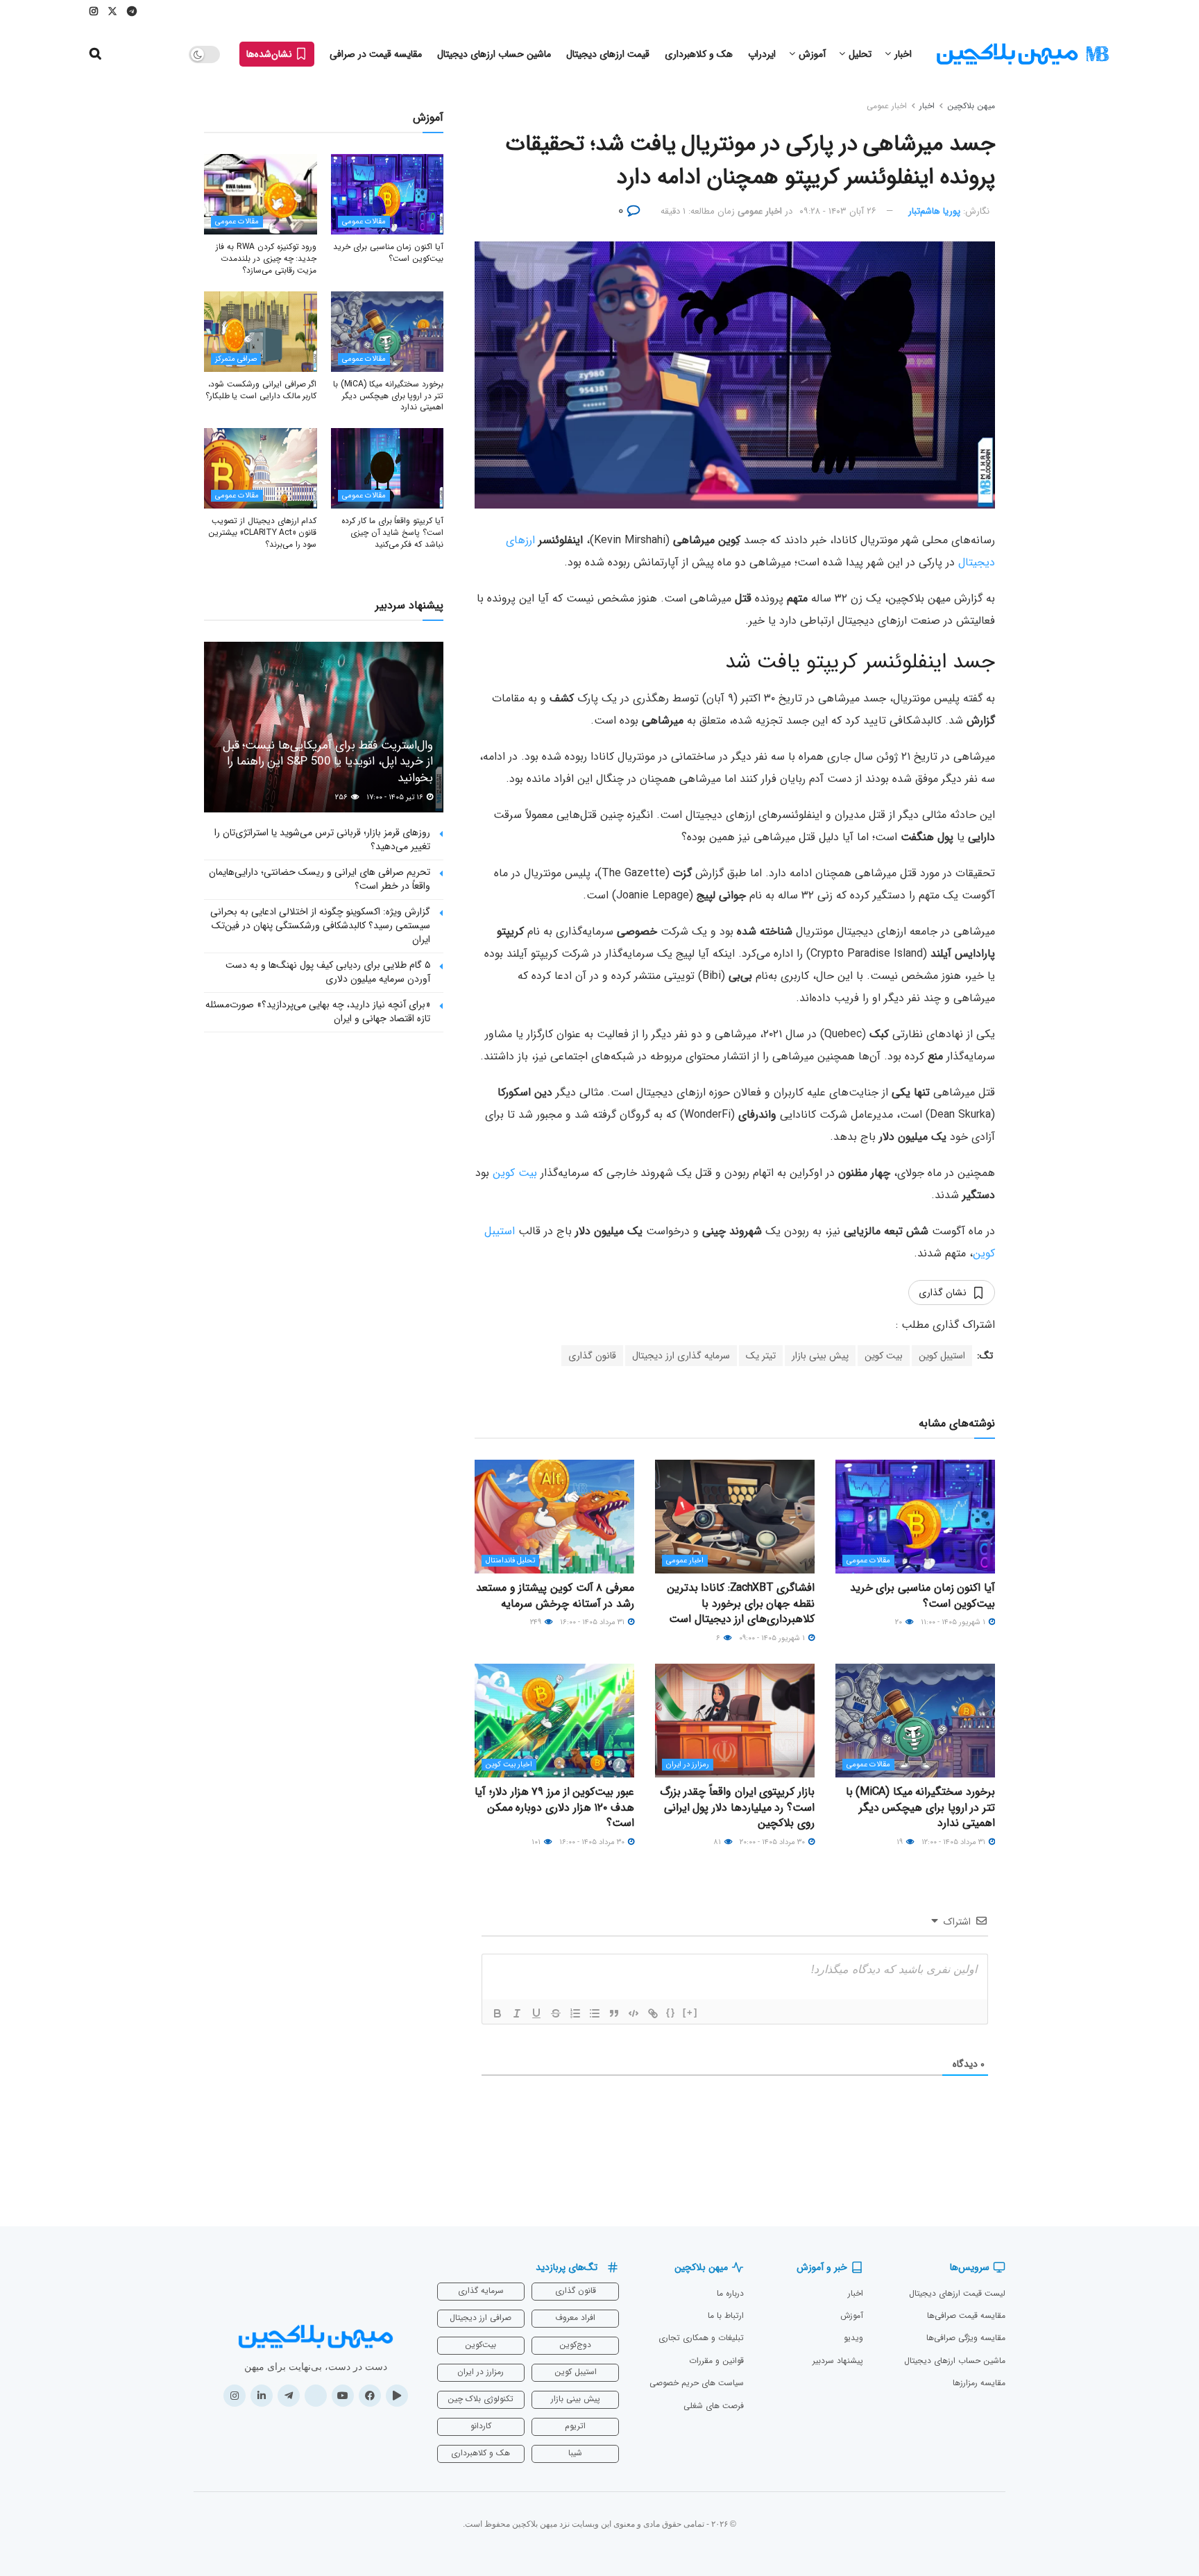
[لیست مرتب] (575, 2013)
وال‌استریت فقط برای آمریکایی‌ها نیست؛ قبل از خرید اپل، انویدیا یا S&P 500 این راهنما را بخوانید (328, 762)
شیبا (575, 2453)
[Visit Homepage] (1023, 54)
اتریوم (575, 2426)
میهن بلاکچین (971, 106)
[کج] (517, 2013)
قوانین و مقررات (716, 2361)
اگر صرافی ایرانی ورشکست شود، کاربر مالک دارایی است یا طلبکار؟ (261, 390)
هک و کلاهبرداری (699, 54)
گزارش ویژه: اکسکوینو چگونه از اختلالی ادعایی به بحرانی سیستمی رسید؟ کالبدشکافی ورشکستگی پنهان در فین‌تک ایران (320, 925)
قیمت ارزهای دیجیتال (608, 54)
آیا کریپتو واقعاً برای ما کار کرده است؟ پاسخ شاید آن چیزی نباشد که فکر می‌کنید (392, 532)
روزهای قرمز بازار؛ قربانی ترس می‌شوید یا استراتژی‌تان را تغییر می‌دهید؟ (322, 839)
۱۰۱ (537, 1842)
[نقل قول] (614, 2013)
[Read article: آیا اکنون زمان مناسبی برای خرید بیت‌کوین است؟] (915, 1517)
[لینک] (653, 2013)
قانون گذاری (592, 1356)
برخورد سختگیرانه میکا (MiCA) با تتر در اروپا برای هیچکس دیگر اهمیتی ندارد (920, 1807)
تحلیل (860, 54)
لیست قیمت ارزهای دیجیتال (957, 2293)
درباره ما (730, 2293)
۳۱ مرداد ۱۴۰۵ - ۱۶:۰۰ (593, 1622)
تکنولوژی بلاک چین (481, 2399)
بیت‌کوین (481, 2345)
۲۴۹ (537, 1622)
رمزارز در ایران (688, 1765)
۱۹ (901, 1842)
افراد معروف (575, 2318)
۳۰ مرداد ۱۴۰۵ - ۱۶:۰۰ (593, 1842)
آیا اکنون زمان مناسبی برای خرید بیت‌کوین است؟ (922, 1595)
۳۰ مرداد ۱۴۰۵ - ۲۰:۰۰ (773, 1842)
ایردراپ (762, 54)
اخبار (903, 54)
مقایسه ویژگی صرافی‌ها (966, 2338)
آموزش (812, 54)
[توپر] (498, 2013)
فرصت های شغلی (714, 2406)
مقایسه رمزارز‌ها (979, 2383)
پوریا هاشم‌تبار (934, 211)
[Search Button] (95, 54)
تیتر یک (761, 1356)
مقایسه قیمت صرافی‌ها (966, 2315)
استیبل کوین (942, 1356)
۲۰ (900, 1622)
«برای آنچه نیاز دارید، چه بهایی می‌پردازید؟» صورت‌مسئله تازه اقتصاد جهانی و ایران (318, 1012)
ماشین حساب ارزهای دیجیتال (494, 54)
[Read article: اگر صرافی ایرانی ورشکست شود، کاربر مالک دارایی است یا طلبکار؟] (261, 332)
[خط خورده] (556, 2013)
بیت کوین (515, 1173)
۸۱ (718, 1842)
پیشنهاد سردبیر (838, 2361)
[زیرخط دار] (536, 2013)
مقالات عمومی (868, 1561)
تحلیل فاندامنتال (510, 1561)
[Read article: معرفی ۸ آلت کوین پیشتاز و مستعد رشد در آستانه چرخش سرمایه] (554, 1517)
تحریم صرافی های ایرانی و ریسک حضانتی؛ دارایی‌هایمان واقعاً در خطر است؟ (320, 879)
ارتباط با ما (726, 2315)
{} (671, 2012)
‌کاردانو (481, 2426)
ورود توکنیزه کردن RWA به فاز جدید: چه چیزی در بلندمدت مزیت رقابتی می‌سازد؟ (266, 258)
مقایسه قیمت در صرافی (376, 54)
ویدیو (853, 2338)
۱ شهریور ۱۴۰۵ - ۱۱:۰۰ (954, 1622)
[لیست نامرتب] (595, 2013)
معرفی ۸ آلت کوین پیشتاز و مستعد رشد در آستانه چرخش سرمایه (555, 1595)
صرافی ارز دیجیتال (481, 2318)
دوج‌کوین (575, 2345)
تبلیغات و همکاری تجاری (701, 2338)
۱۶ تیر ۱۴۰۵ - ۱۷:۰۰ (396, 797)
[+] (690, 2012)
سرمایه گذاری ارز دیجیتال (681, 1356)
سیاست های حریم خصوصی (697, 2383)
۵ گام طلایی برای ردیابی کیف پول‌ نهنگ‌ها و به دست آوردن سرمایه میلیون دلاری (328, 972)
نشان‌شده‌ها (271, 54)
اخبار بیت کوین (509, 1765)
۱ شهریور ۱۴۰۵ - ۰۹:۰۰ (773, 1638)
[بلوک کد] (633, 2013)
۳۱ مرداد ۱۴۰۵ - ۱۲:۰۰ (954, 1842)
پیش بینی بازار (820, 1356)
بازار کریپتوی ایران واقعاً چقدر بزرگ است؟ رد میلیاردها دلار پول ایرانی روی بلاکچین (737, 1807)
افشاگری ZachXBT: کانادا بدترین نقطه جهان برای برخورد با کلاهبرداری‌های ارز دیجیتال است (741, 1603)
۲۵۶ (342, 797)
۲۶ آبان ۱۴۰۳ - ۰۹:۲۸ (838, 211)
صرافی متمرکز (236, 359)
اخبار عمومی (887, 106)
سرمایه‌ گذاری (481, 2291)
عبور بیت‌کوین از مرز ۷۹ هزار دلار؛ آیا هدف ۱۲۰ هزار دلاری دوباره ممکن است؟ (554, 1807)
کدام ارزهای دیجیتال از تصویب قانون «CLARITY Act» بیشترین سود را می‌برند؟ (263, 532)
